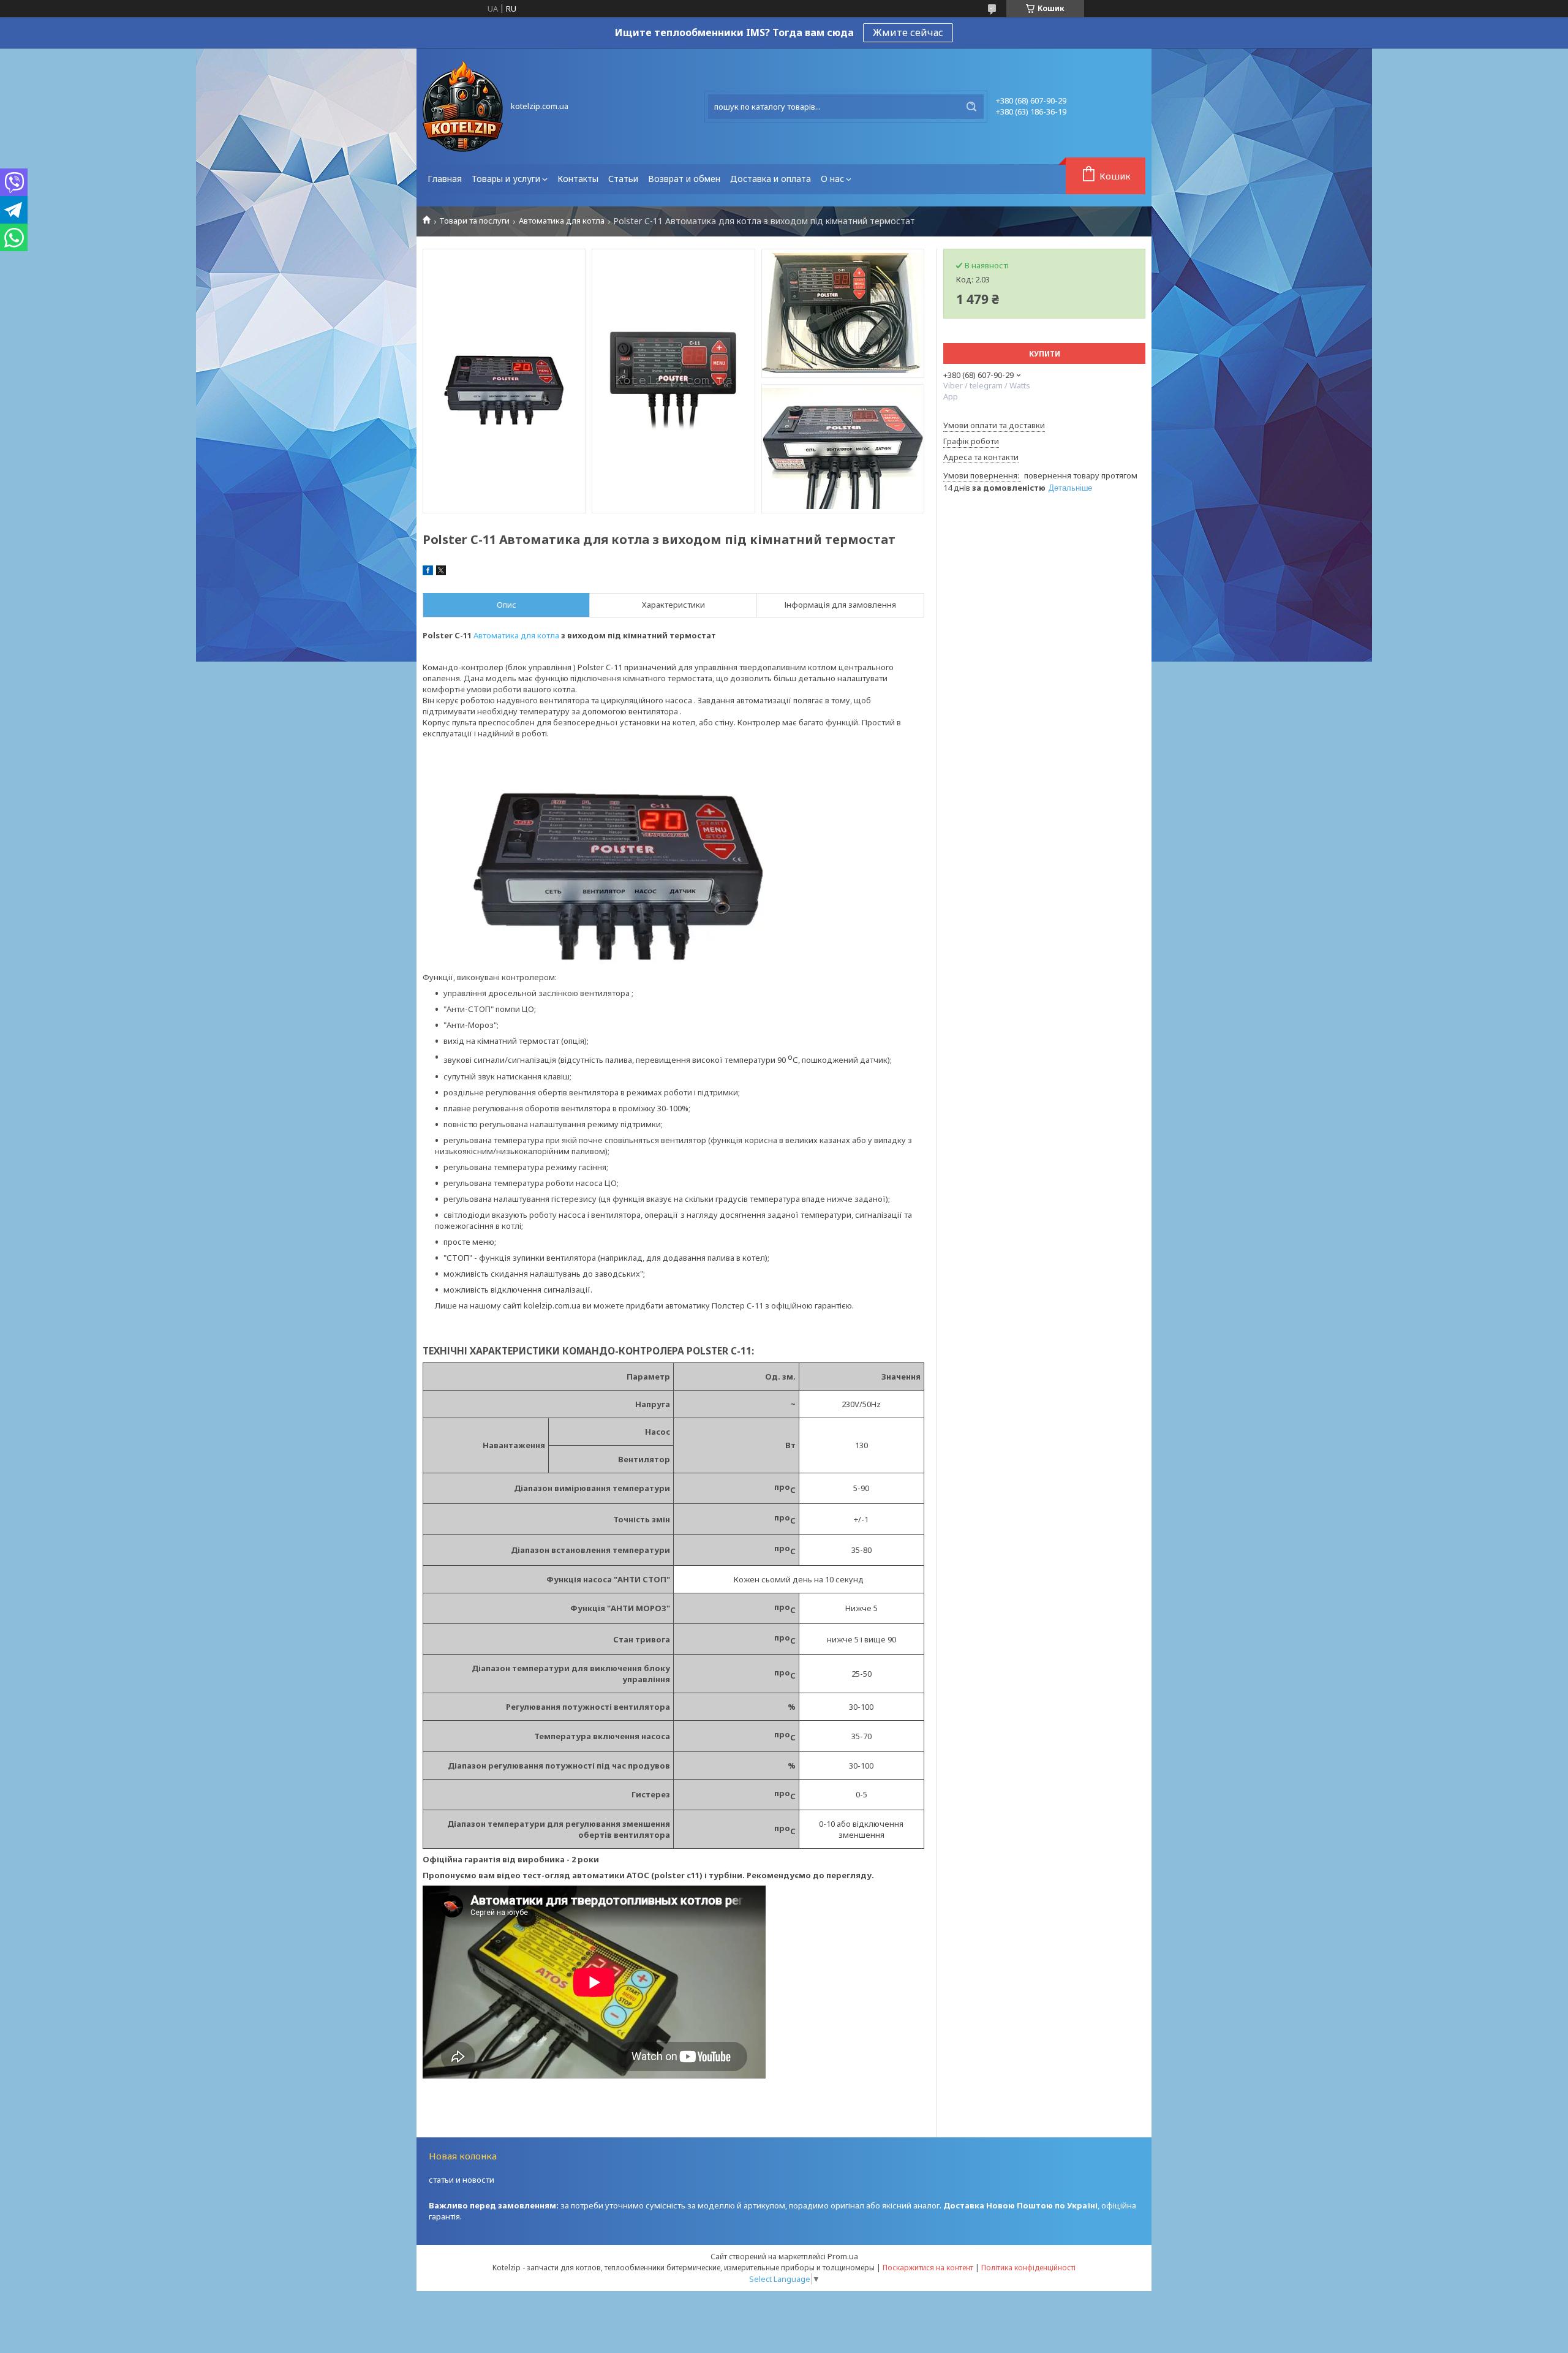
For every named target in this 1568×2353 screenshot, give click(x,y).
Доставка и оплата (771, 179)
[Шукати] (971, 107)
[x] (441, 572)
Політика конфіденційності (1028, 2268)
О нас (832, 179)
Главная (445, 179)
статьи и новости (462, 2180)
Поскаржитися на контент (928, 2268)
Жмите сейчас (908, 32)
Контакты (578, 179)
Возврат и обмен (684, 179)
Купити (1045, 354)
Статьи (623, 179)
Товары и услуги (506, 179)
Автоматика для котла (562, 221)
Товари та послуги (474, 221)
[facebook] (428, 572)
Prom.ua (843, 2256)
